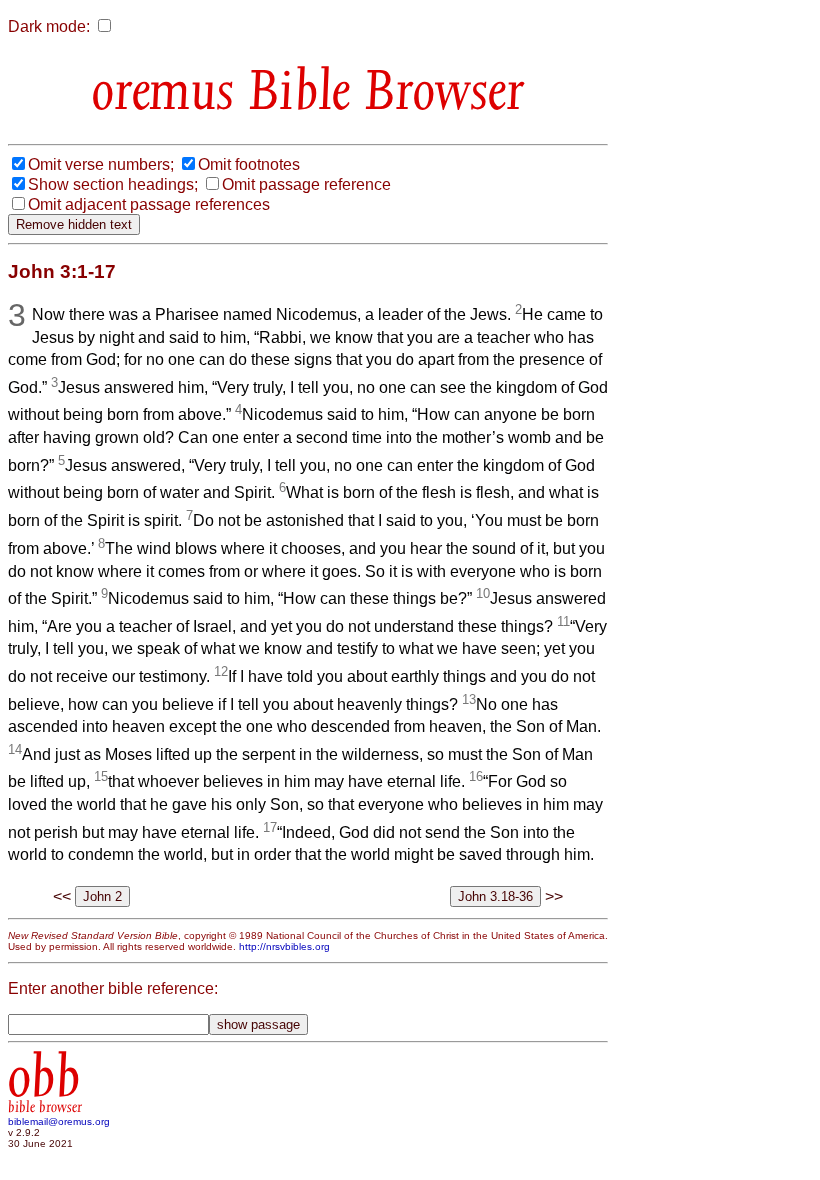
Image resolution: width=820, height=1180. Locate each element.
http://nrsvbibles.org (284, 946)
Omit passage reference (306, 184)
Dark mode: (49, 26)
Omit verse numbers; (101, 164)
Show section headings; (113, 184)
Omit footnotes (249, 164)
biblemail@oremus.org (59, 1121)
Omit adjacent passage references (149, 204)
